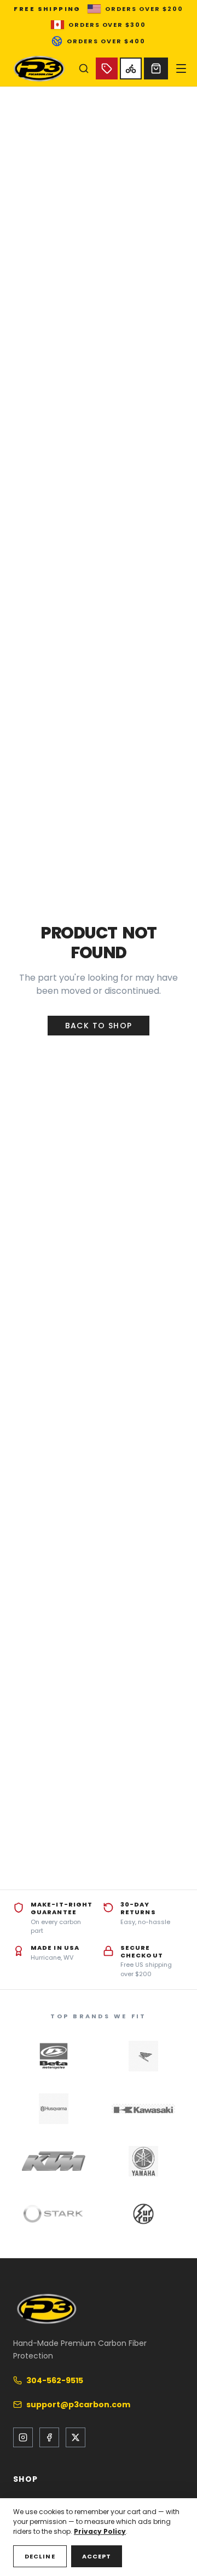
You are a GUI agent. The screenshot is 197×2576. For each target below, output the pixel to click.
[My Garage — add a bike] (131, 68)
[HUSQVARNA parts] (54, 2109)
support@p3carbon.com (78, 2405)
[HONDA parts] (143, 2056)
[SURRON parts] (143, 2214)
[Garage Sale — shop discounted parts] (107, 68)
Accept (97, 2556)
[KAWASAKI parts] (143, 2109)
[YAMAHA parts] (143, 2161)
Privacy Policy (100, 2531)
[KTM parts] (54, 2161)
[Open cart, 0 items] (156, 68)
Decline (40, 2556)
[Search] (84, 68)
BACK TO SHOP (99, 1026)
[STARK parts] (54, 2214)
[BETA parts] (54, 2056)
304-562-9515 (55, 2380)
